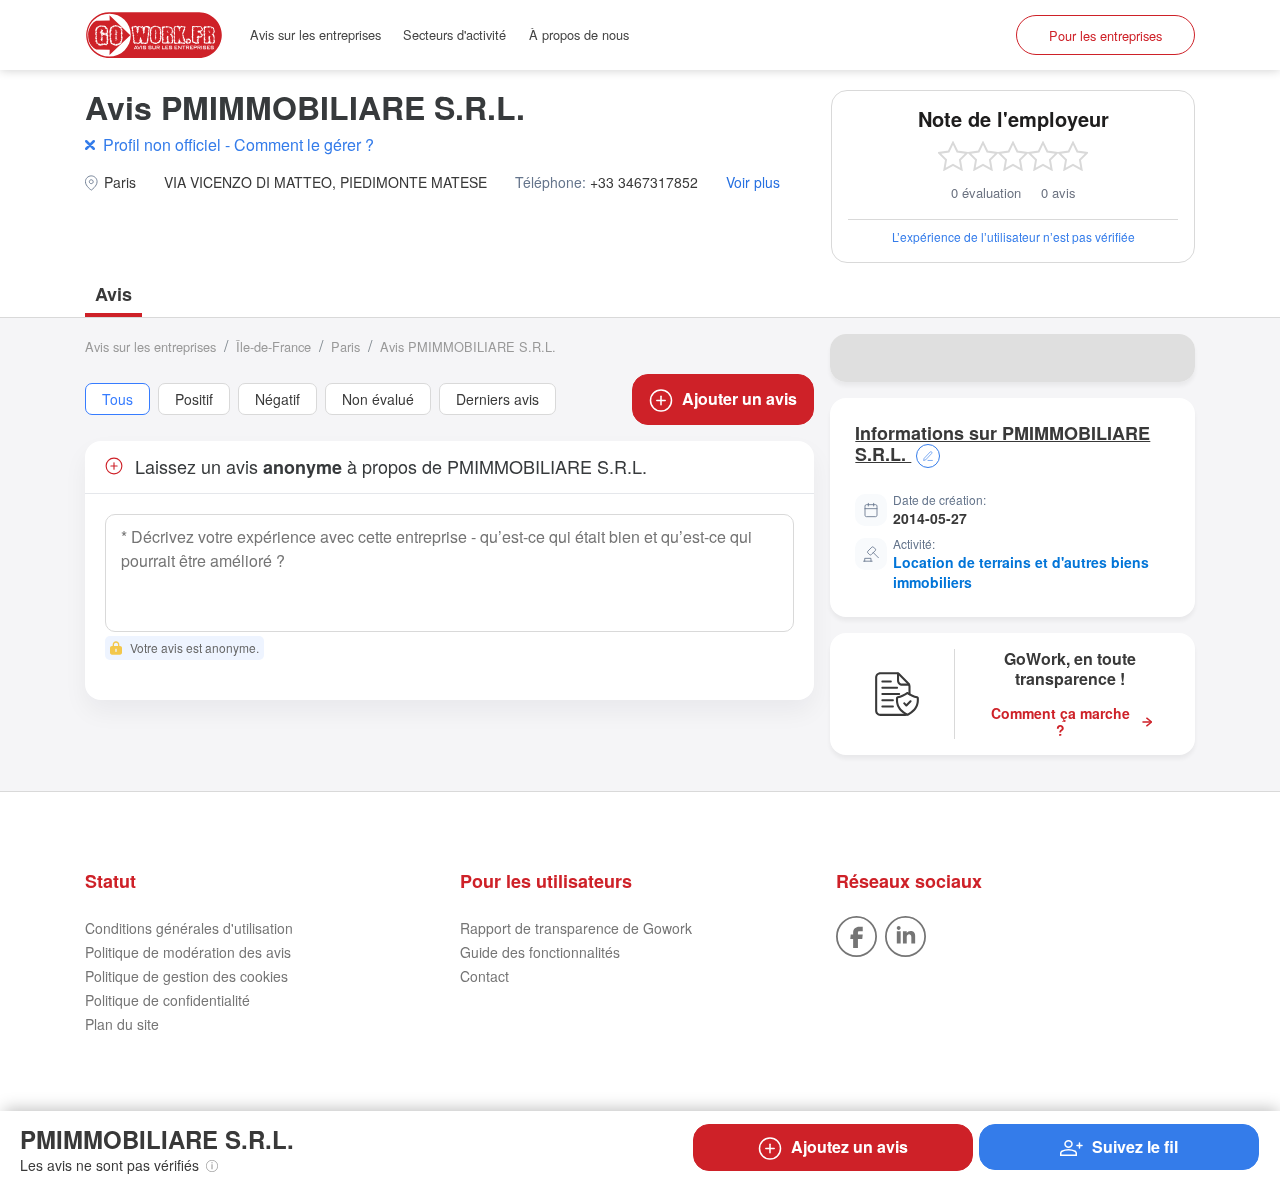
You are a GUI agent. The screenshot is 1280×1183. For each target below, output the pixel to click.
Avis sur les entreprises (315, 34)
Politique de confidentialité (167, 1000)
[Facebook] (856, 934)
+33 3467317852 (644, 182)
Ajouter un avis (739, 398)
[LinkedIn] (905, 934)
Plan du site (122, 1024)
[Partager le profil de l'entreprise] (1167, 358)
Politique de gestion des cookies (186, 976)
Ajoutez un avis (849, 1146)
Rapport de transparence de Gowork (576, 928)
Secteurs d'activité (454, 34)
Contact (484, 976)
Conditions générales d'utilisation (189, 928)
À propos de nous (579, 34)
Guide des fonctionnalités (540, 952)
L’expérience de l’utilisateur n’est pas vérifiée (1013, 236)
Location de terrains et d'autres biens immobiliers (1021, 572)
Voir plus (753, 182)
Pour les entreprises (1105, 35)
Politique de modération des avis (188, 952)
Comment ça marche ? (1060, 722)
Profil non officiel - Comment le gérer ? (238, 144)
